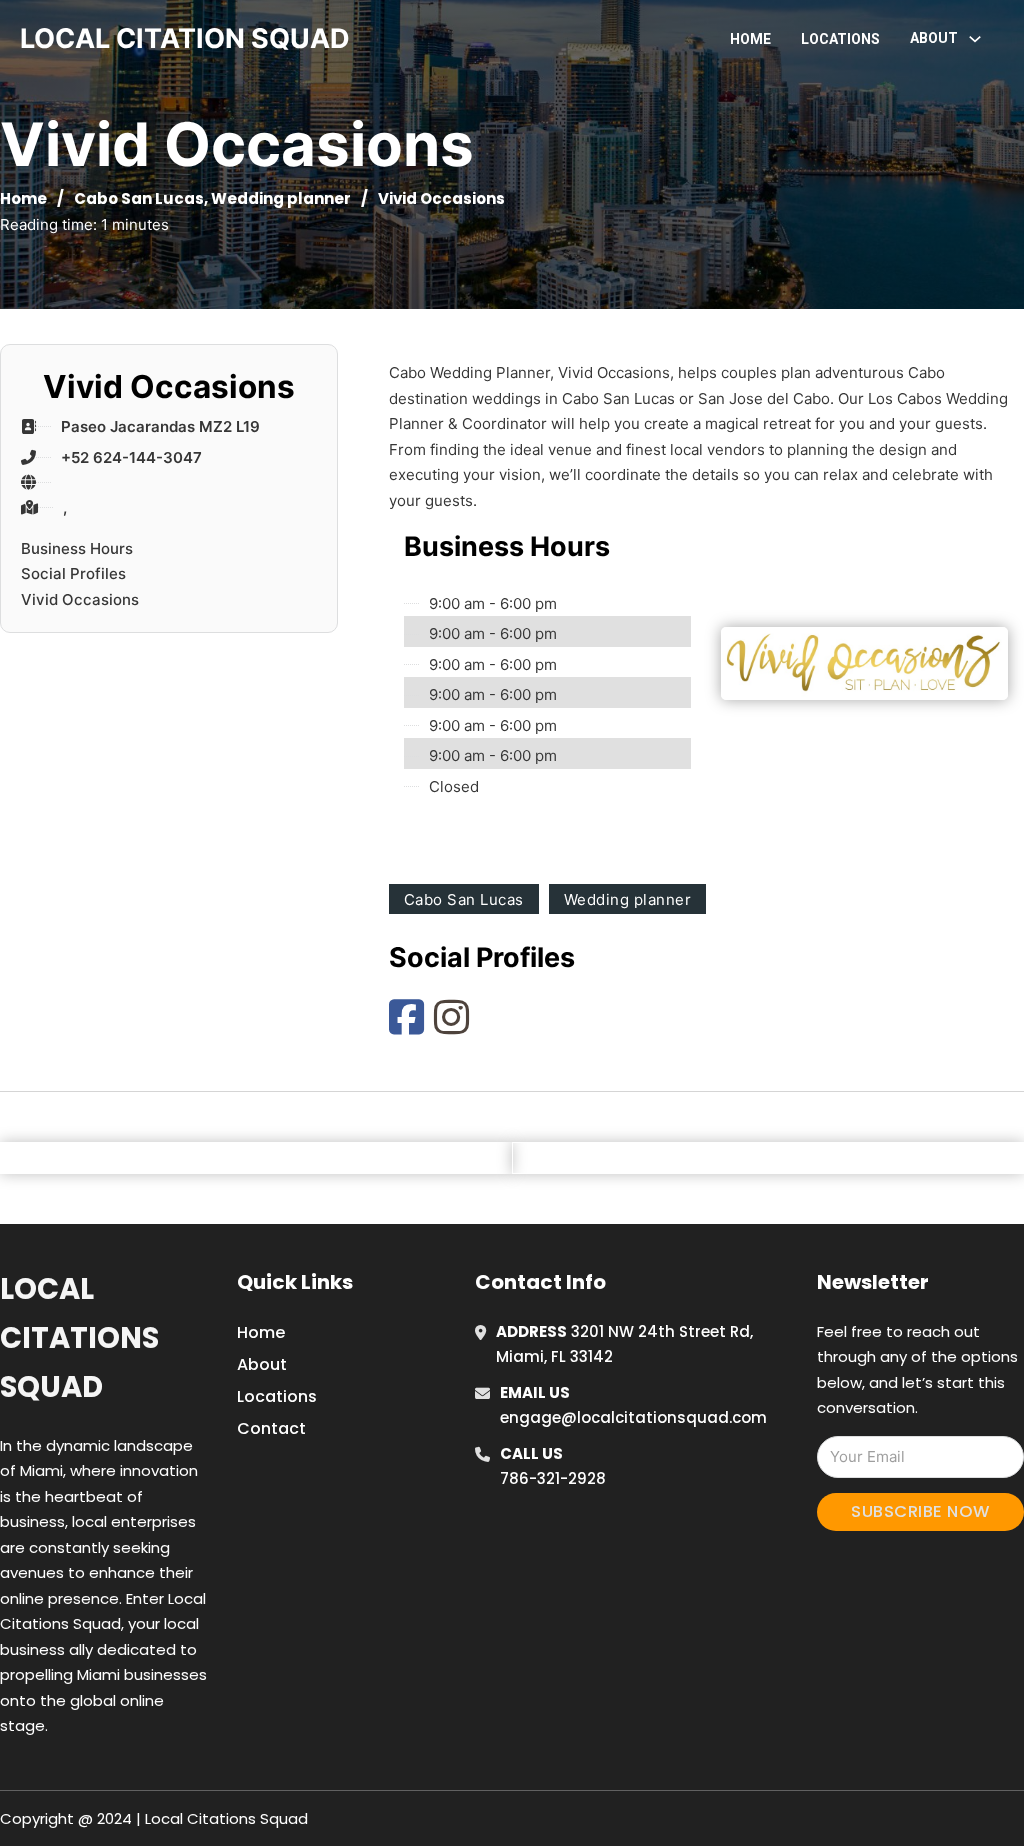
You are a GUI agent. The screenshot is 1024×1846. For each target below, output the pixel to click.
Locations (840, 39)
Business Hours (77, 548)
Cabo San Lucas (139, 198)
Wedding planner (281, 198)
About (262, 1364)
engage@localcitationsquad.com (633, 1417)
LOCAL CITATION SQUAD (185, 38)
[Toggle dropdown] (975, 39)
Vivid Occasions (80, 599)
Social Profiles (73, 573)
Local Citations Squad (79, 1338)
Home (750, 39)
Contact (271, 1428)
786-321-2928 (553, 1478)
